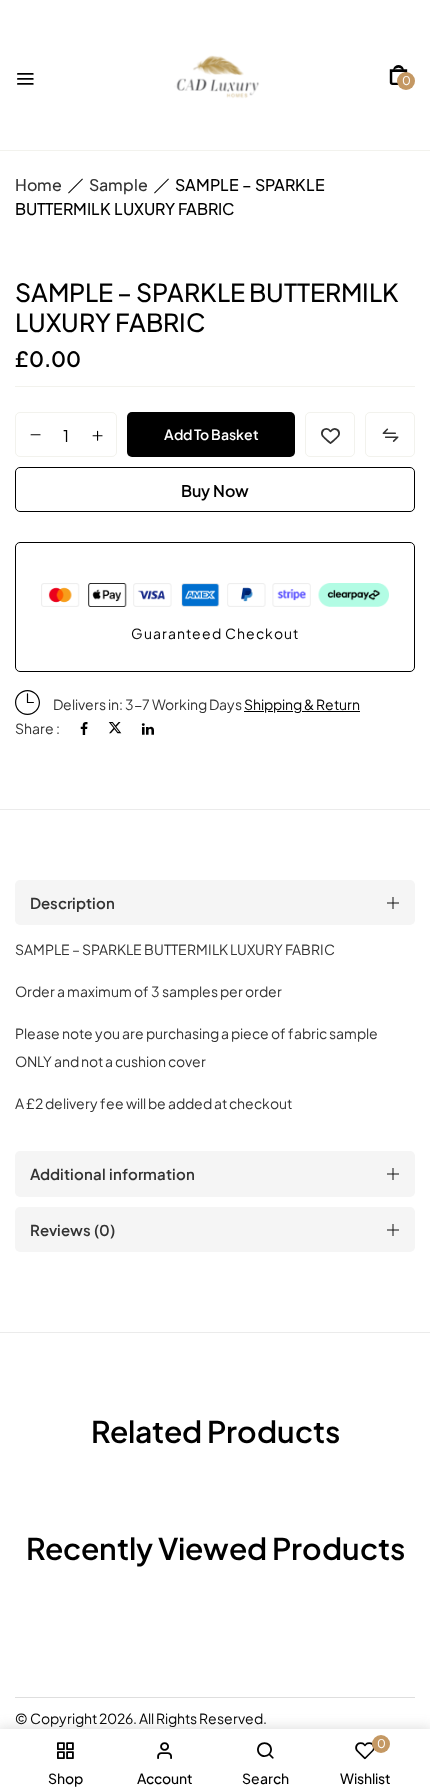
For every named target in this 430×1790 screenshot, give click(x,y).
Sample (118, 184)
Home (38, 184)
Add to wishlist (330, 434)
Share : (37, 728)
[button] (398, 75)
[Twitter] (115, 728)
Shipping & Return (302, 704)
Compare (390, 434)
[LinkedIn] (148, 728)
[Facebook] (84, 728)
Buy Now (215, 490)
